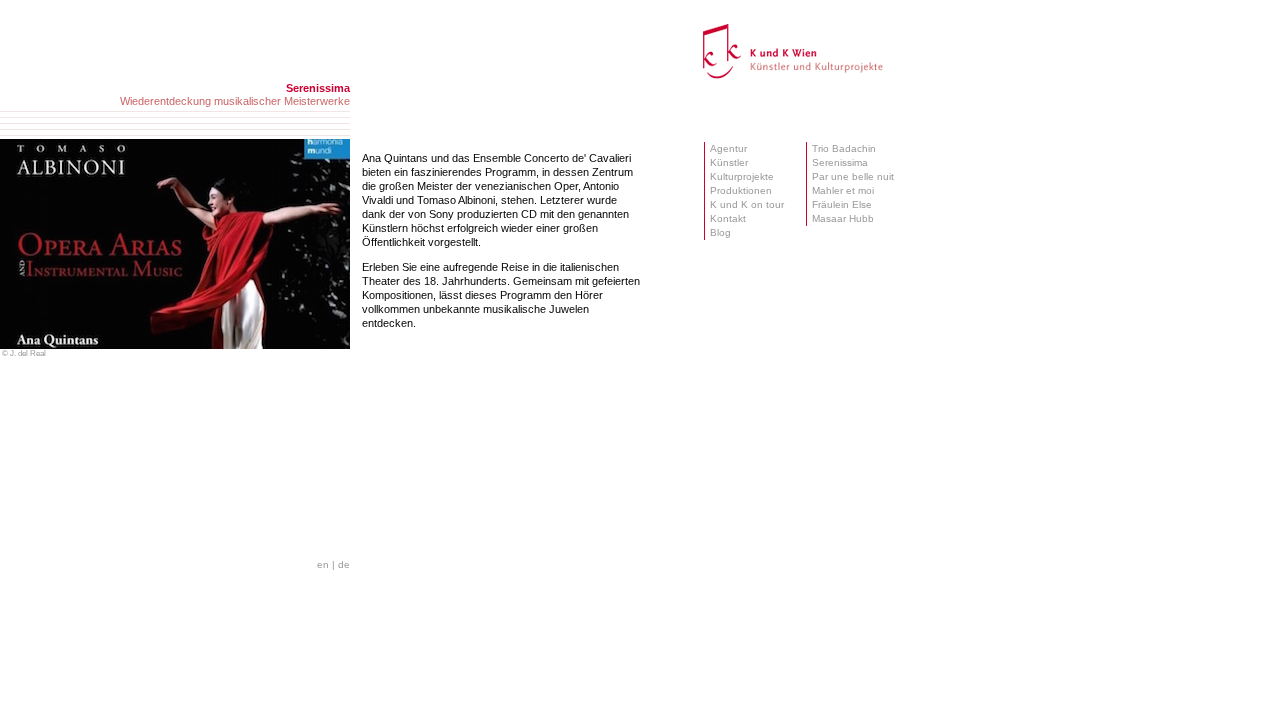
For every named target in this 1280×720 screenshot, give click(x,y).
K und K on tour (747, 204)
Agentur (728, 148)
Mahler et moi (843, 190)
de (344, 564)
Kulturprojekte (742, 176)
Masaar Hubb (843, 218)
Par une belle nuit (853, 176)
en (323, 564)
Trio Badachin (844, 148)
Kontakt (728, 218)
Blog (720, 232)
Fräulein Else (842, 204)
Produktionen (741, 190)
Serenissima (840, 162)
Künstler (729, 162)
